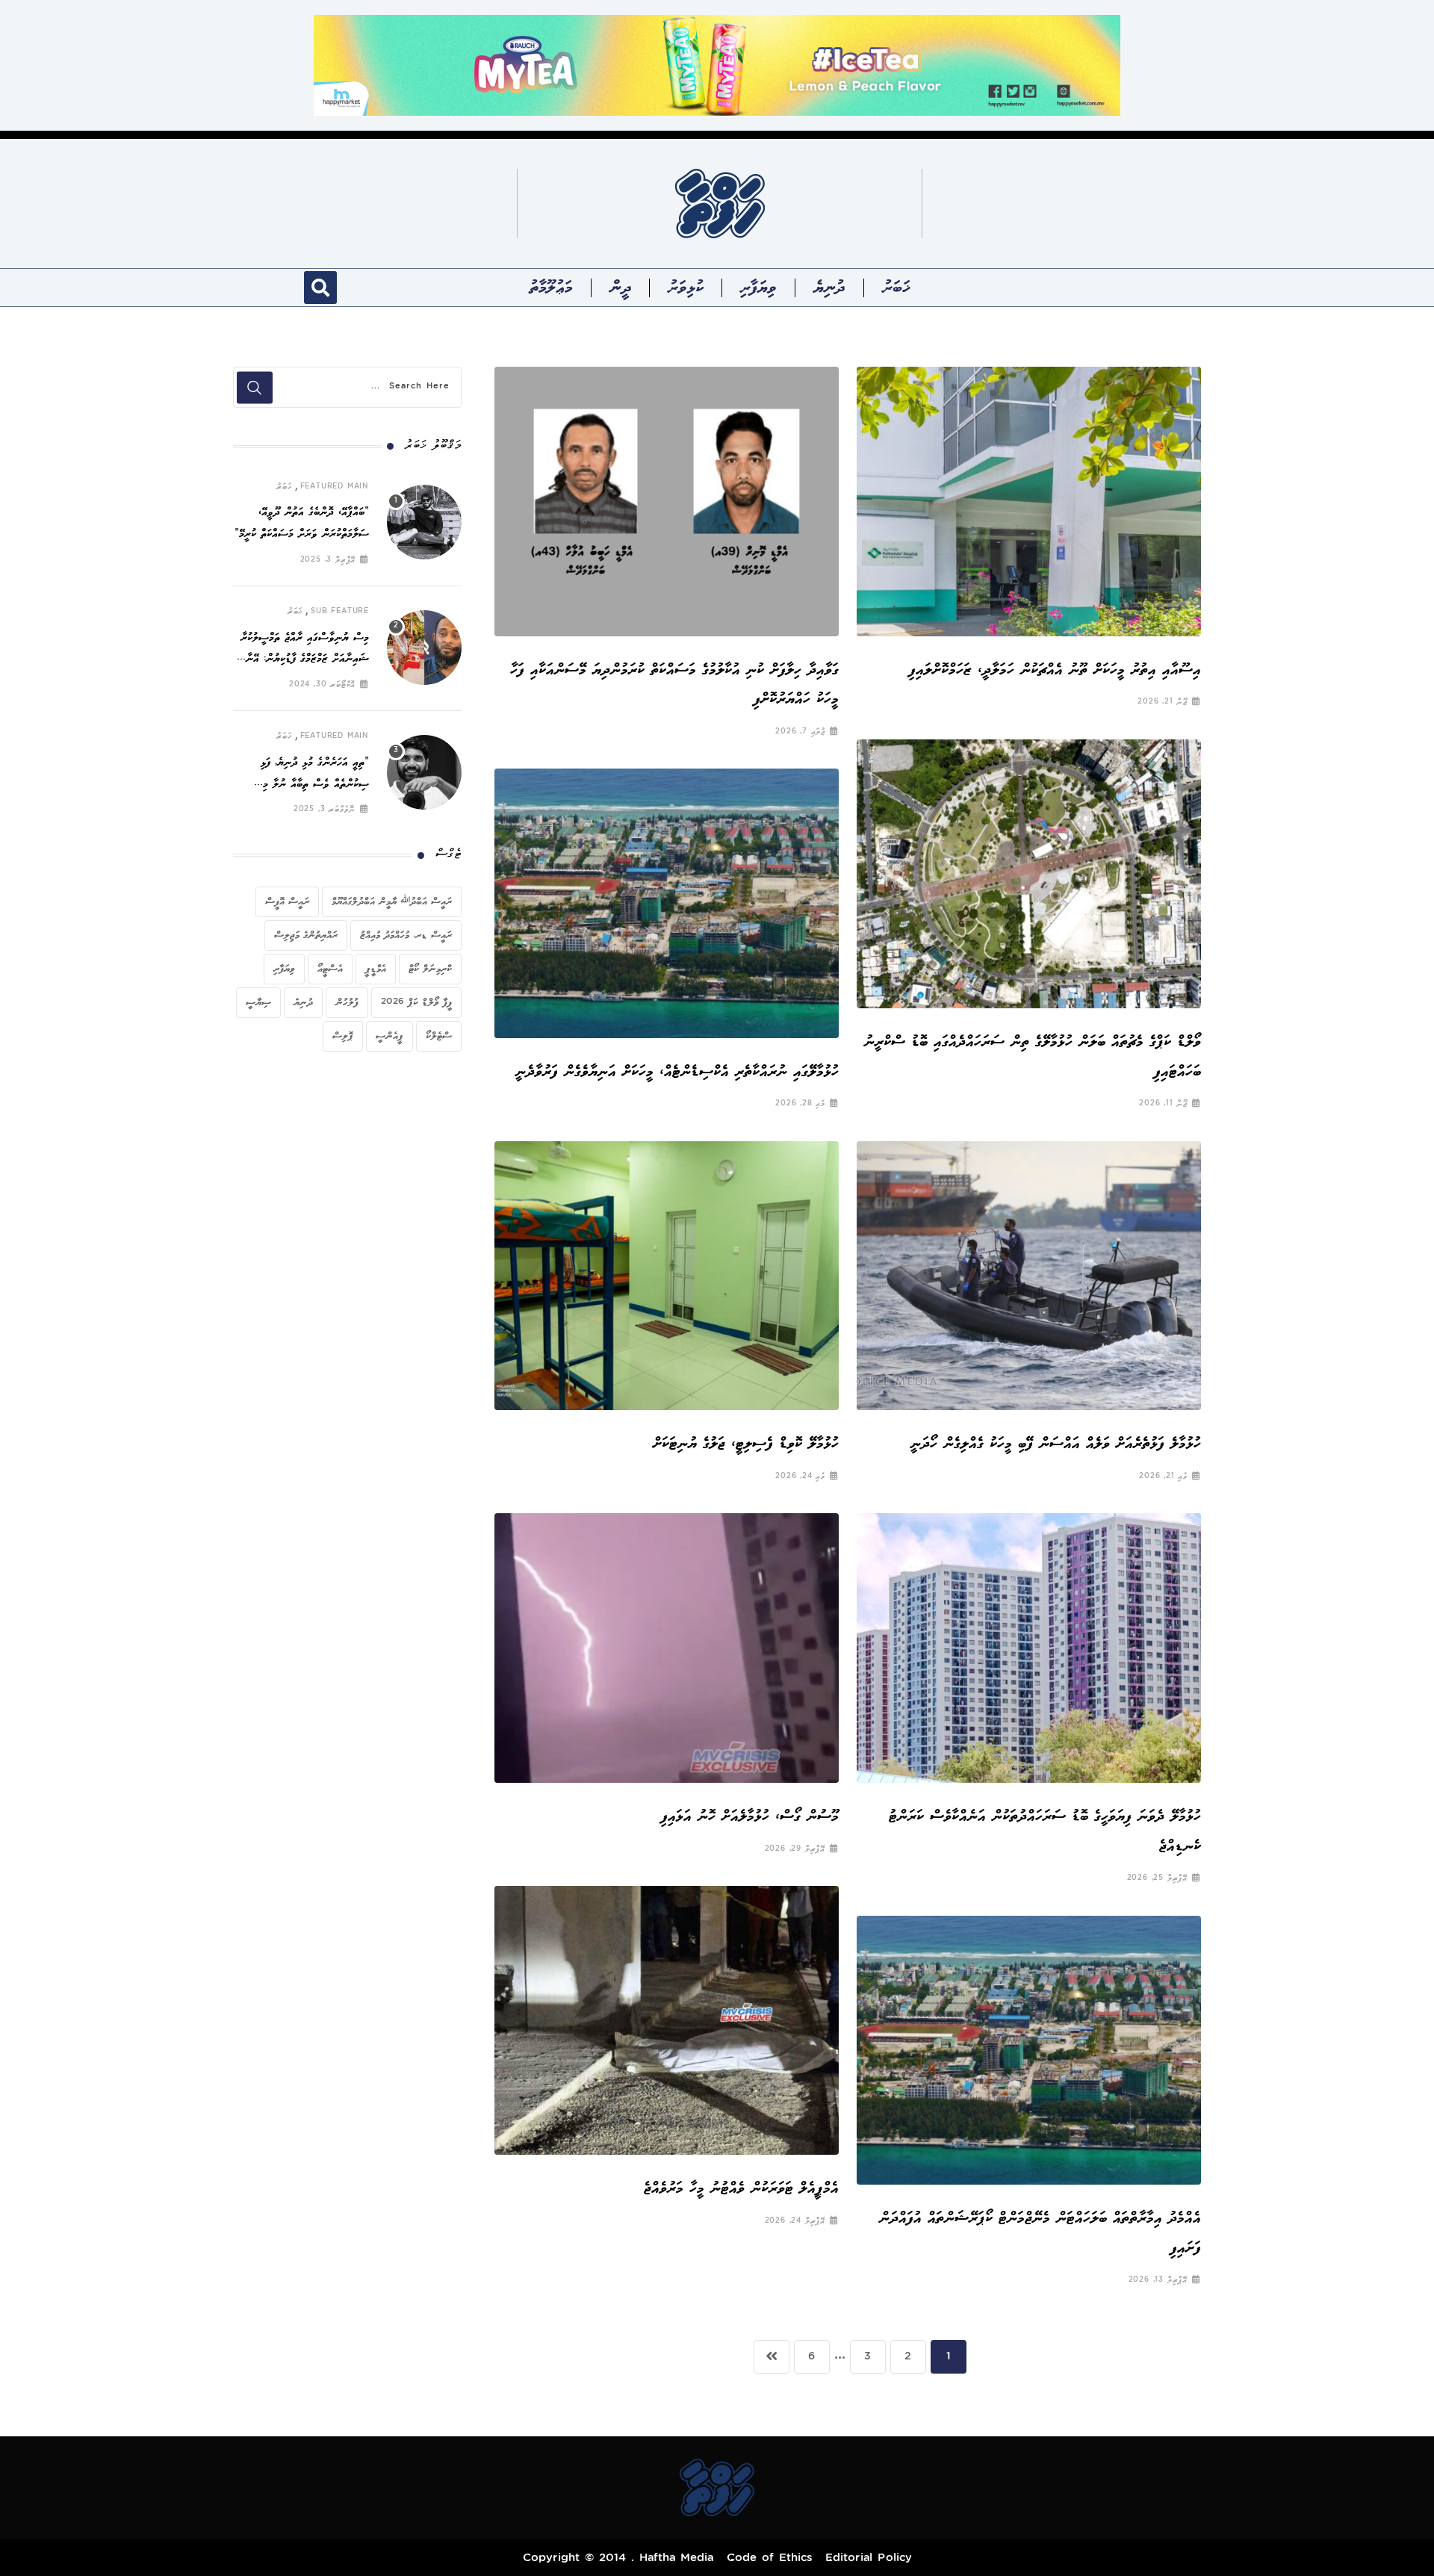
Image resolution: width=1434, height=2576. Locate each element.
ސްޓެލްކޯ (439, 1036)
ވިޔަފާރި (758, 288)
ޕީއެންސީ (389, 1036)
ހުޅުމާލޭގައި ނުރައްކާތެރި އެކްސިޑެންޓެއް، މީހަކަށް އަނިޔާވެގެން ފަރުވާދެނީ (673, 1071)
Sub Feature (340, 612)
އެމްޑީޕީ (376, 969)
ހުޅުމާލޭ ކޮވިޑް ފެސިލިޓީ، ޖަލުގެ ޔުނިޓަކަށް (746, 1443)
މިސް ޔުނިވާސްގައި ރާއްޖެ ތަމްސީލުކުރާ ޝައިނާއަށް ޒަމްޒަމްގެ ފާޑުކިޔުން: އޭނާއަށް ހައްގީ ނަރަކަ (301, 660)
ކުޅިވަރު (685, 288)
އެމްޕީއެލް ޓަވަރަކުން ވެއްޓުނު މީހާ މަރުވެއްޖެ (741, 2188)
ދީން (621, 288)
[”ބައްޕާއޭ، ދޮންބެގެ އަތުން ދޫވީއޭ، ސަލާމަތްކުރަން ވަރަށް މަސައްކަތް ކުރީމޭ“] (424, 522)
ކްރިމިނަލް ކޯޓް (430, 969)
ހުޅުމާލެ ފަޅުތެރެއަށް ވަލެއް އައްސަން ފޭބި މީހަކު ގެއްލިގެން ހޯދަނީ (1056, 1443)
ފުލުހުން (347, 1002)
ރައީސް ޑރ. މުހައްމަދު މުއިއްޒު (406, 935)
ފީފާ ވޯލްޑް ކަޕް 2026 (416, 1002)
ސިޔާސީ (258, 1002)
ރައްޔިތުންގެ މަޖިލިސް (306, 935)
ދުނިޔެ (829, 288)
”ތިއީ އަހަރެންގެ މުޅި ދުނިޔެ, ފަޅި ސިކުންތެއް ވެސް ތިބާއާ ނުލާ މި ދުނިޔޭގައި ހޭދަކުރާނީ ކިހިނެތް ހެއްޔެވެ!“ (303, 785)
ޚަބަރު (896, 288)
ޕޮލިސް (343, 1036)
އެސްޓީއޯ (330, 969)
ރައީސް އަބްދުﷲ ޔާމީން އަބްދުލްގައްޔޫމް (392, 901)
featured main (335, 487)
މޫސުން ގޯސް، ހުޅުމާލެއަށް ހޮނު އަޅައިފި (750, 1816)
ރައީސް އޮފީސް (287, 901)
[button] (320, 288)
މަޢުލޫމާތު (551, 288)
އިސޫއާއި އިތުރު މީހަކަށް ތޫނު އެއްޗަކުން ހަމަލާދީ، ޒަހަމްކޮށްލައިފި (1055, 670)
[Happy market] (717, 65)
